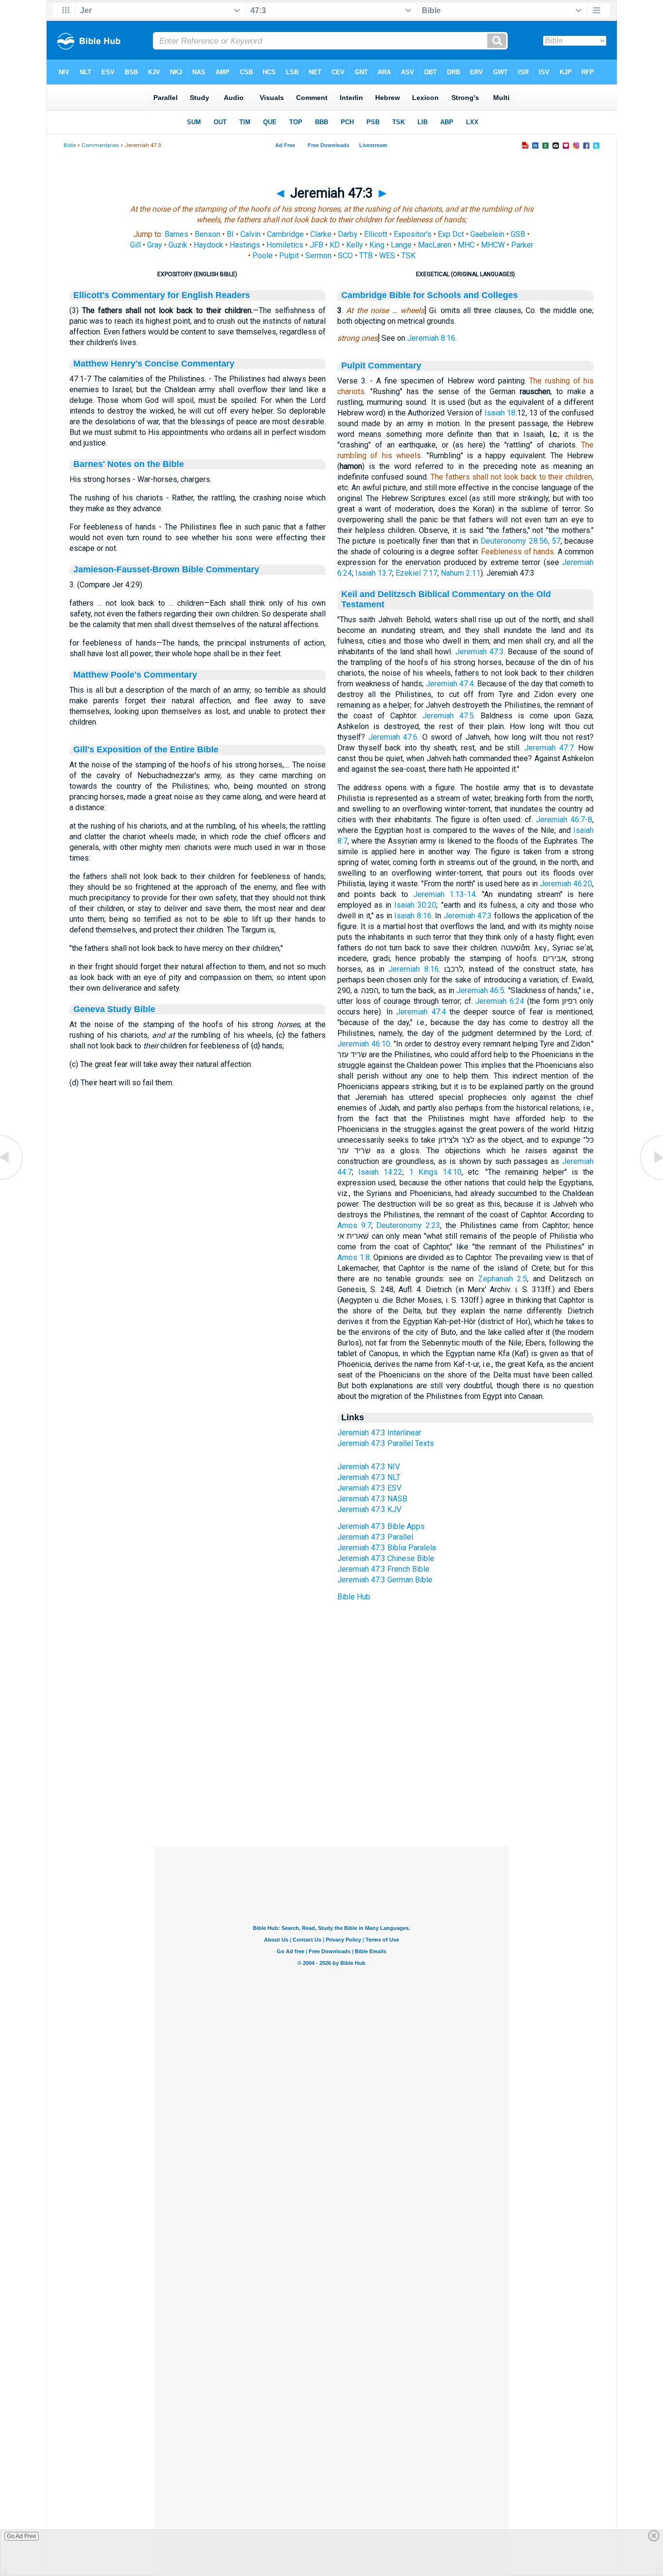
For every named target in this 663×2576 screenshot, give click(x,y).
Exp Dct (451, 234)
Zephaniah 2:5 (503, 1279)
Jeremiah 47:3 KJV (369, 1509)
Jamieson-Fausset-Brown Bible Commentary (166, 569)
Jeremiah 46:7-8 (564, 820)
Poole (263, 256)
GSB (518, 234)
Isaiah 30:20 (415, 905)
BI (230, 234)
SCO (345, 256)
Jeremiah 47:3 (480, 652)
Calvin (250, 234)
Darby (348, 234)
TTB (366, 256)
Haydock (208, 245)
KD (335, 245)
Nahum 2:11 (461, 573)
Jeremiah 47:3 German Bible (385, 1580)
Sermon (318, 256)
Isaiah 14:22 (380, 1172)
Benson (207, 234)
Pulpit (289, 256)
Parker (522, 245)
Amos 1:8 (354, 1257)
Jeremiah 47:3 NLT (369, 1477)
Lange (401, 245)
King (377, 245)
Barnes (176, 234)
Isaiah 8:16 (413, 916)
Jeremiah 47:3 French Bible (383, 1569)
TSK (408, 256)
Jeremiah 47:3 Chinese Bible (386, 1558)
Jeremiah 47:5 (448, 716)
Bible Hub (354, 1597)
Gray (155, 245)
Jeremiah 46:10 (364, 1044)
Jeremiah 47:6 (393, 737)
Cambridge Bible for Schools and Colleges (430, 295)
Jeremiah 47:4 (450, 684)
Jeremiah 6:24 (500, 1001)
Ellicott (376, 234)
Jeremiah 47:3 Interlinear (379, 1433)
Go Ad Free (22, 2536)
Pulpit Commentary (381, 366)
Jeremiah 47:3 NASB (372, 1499)
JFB (316, 245)
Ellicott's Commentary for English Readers (162, 295)
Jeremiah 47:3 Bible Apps (381, 1526)
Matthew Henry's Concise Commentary (154, 364)
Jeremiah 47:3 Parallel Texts (386, 1443)
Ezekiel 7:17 (416, 573)
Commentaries (100, 145)
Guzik (178, 245)
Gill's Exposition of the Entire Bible (146, 749)
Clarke (321, 234)
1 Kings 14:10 (435, 1172)
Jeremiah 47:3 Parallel (375, 1537)
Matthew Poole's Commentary (135, 675)
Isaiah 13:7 (374, 573)
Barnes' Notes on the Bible (129, 464)
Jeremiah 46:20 (566, 884)
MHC (466, 245)
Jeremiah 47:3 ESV (369, 1488)
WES (387, 256)
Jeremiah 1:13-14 (444, 894)
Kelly (355, 245)
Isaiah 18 (500, 413)
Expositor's (413, 234)
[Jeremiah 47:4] (651, 1179)
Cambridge (285, 234)
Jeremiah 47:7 (549, 748)
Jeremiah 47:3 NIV (369, 1467)
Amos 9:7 (354, 1225)
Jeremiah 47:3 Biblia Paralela (387, 1548)
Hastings (245, 245)
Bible (70, 145)
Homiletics (285, 245)
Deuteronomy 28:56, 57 (521, 541)
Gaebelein (487, 234)
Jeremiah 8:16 (431, 338)
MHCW (493, 245)
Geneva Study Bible (114, 1009)
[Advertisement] (331, 1787)
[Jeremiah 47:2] (12, 1179)
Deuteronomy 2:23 (408, 1225)
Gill (135, 245)
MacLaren (435, 245)
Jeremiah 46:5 (480, 990)
